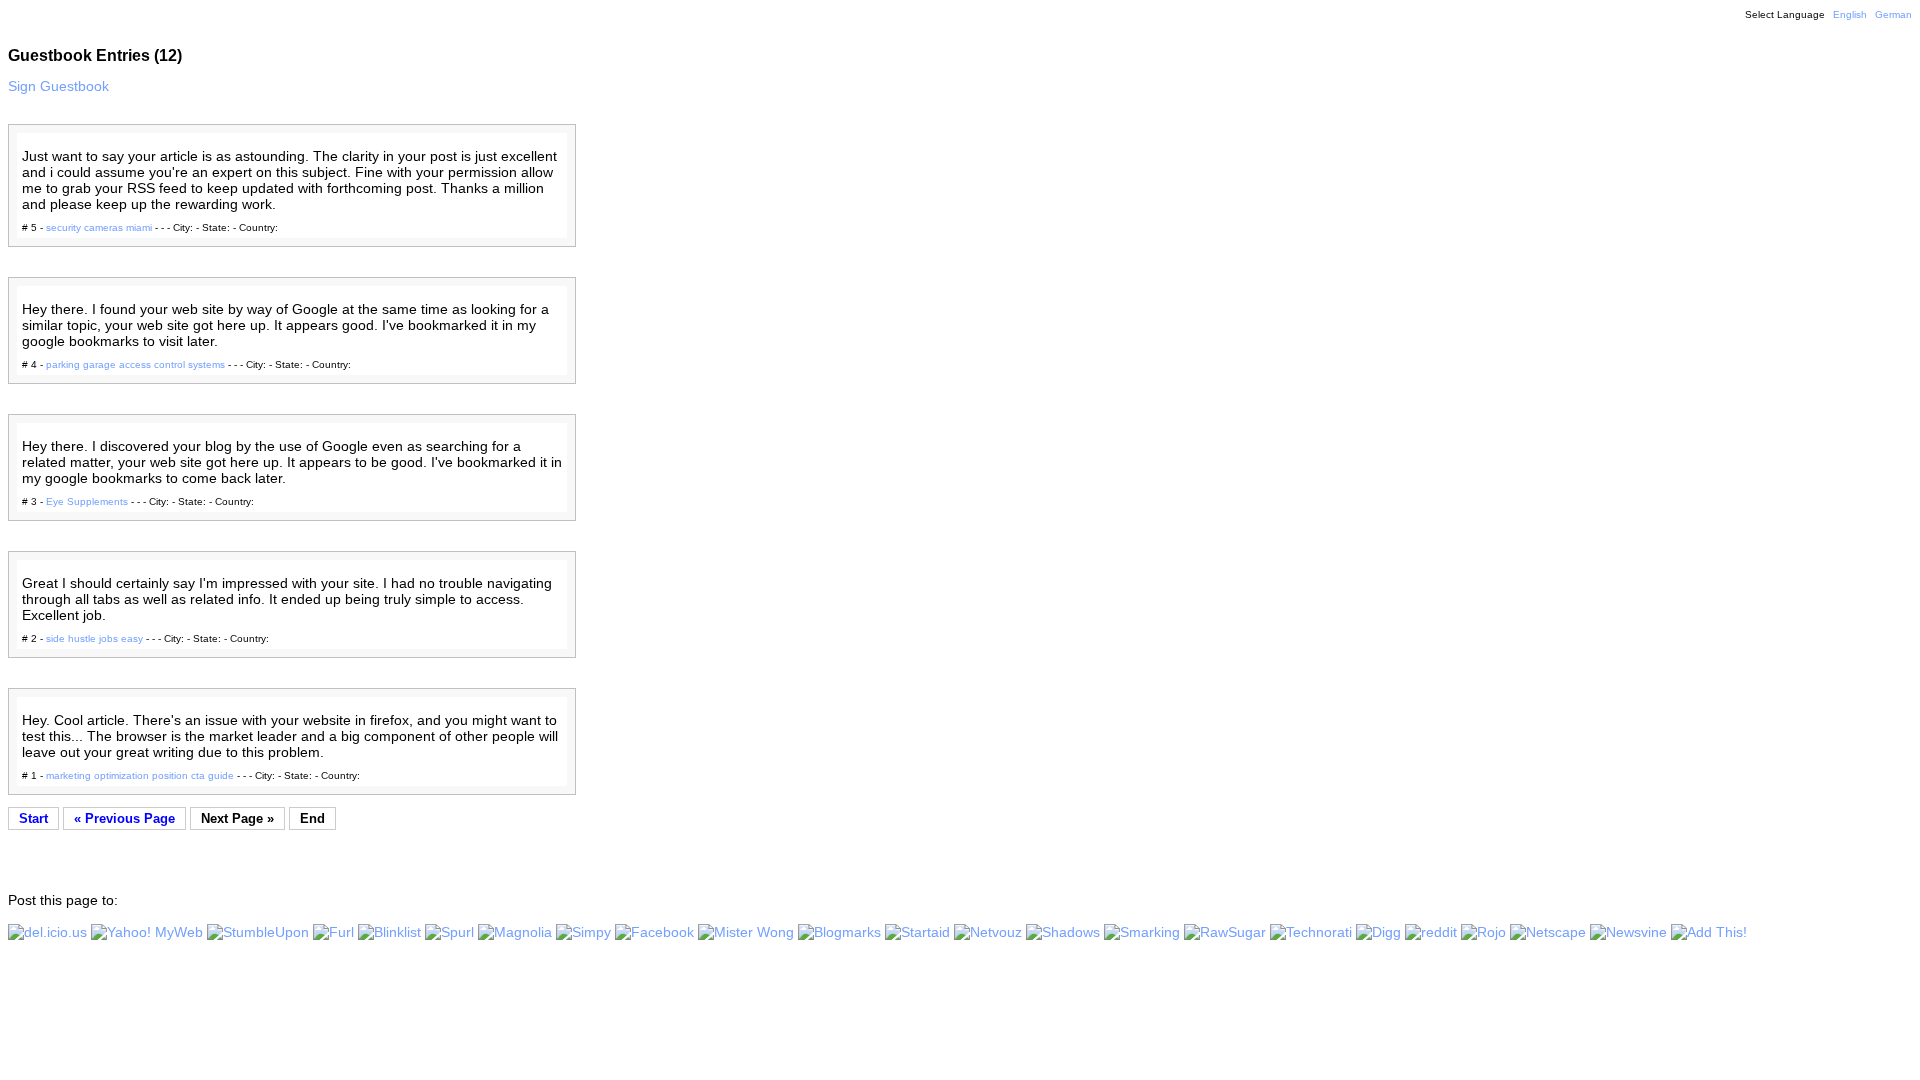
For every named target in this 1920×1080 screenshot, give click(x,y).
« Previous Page (124, 818)
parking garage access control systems (135, 364)
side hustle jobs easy (94, 638)
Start (33, 818)
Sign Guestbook (58, 86)
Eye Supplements (87, 501)
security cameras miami (99, 227)
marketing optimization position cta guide (140, 775)
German (1893, 14)
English (1850, 14)
